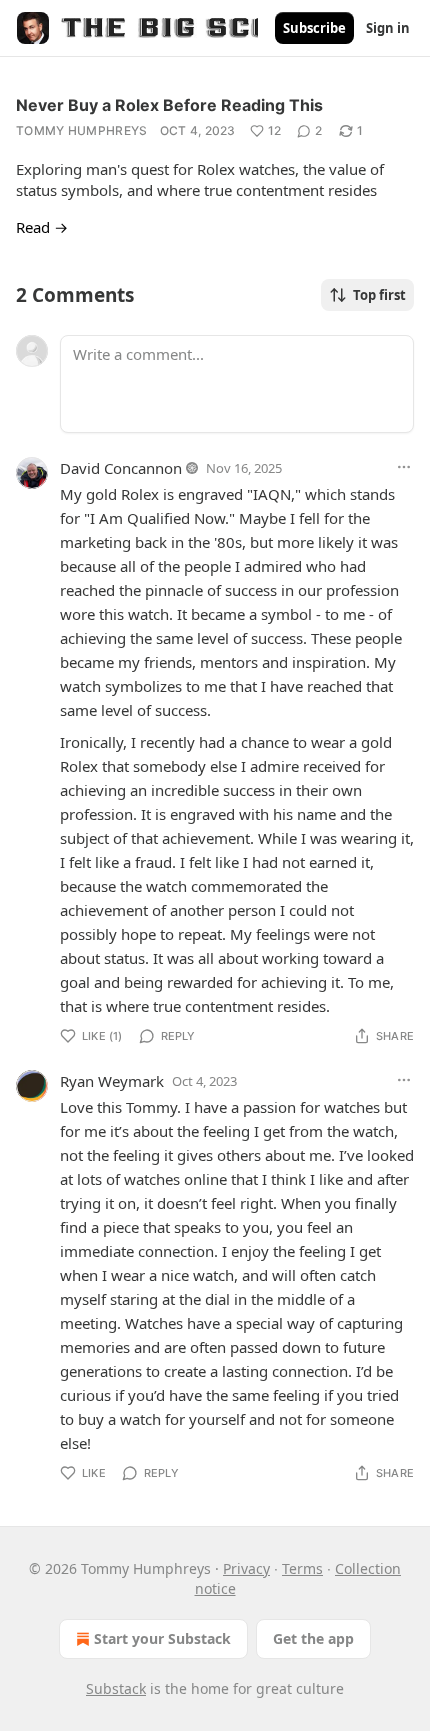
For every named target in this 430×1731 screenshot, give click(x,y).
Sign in (388, 28)
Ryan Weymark (112, 1081)
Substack (116, 1688)
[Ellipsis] (404, 467)
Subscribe (314, 28)
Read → (42, 227)
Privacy (246, 1568)
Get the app (313, 1638)
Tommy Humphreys (82, 130)
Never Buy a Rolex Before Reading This (169, 105)
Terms (302, 1568)
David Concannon (121, 468)
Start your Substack (162, 1638)
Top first (379, 295)
